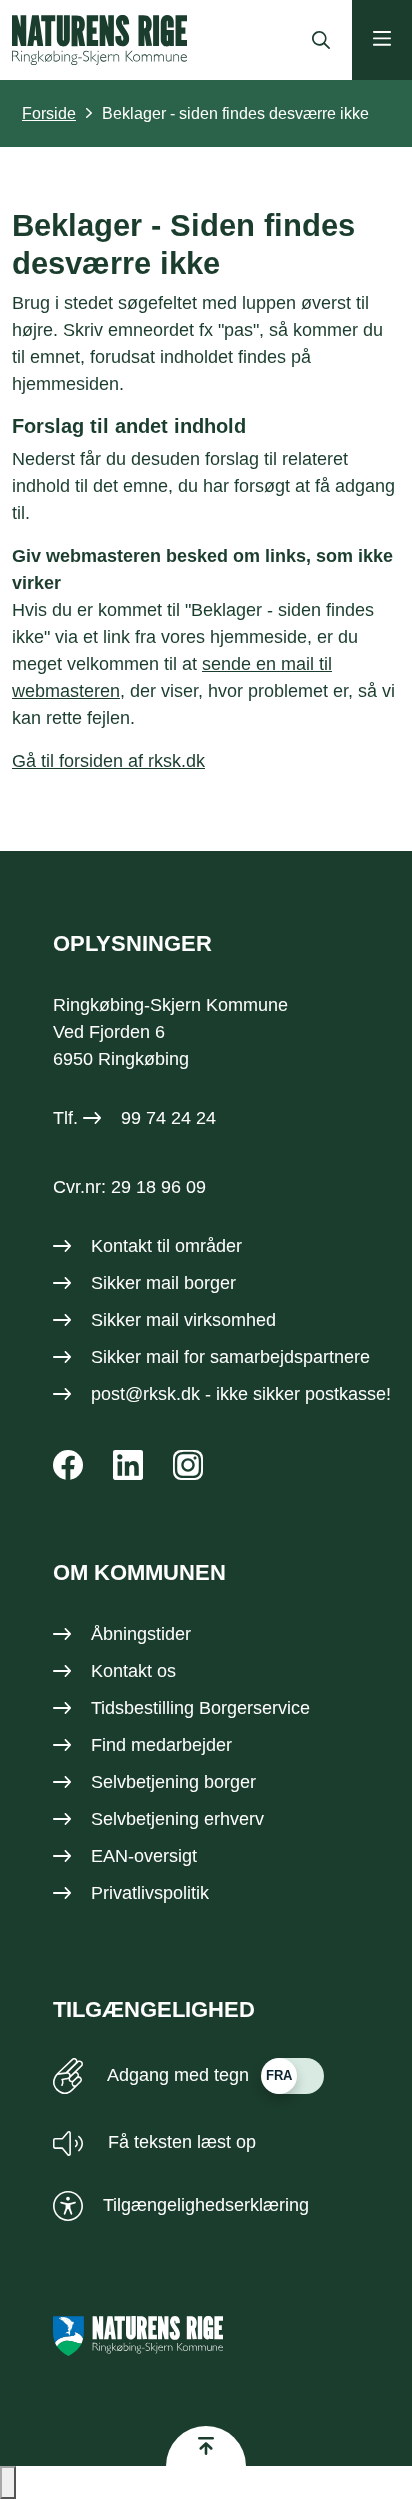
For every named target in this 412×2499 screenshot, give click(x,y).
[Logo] (99, 40)
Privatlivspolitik (150, 1893)
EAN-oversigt (144, 1856)
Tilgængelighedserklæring (206, 2205)
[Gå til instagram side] (188, 1465)
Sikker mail (135, 1357)
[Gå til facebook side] (68, 1465)
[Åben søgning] (316, 40)
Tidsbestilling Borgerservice (200, 1708)
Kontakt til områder (166, 1246)
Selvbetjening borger (173, 1782)
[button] (8, 2482)
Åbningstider (141, 1634)
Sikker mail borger (163, 1283)
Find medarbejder (161, 1745)
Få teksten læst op (179, 2142)
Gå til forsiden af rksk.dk (108, 761)
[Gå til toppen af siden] (206, 2446)
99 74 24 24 (168, 1118)
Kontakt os (133, 1671)
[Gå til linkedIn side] (128, 1465)
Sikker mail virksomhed (183, 1320)
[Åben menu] (382, 40)
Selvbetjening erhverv (177, 1819)
